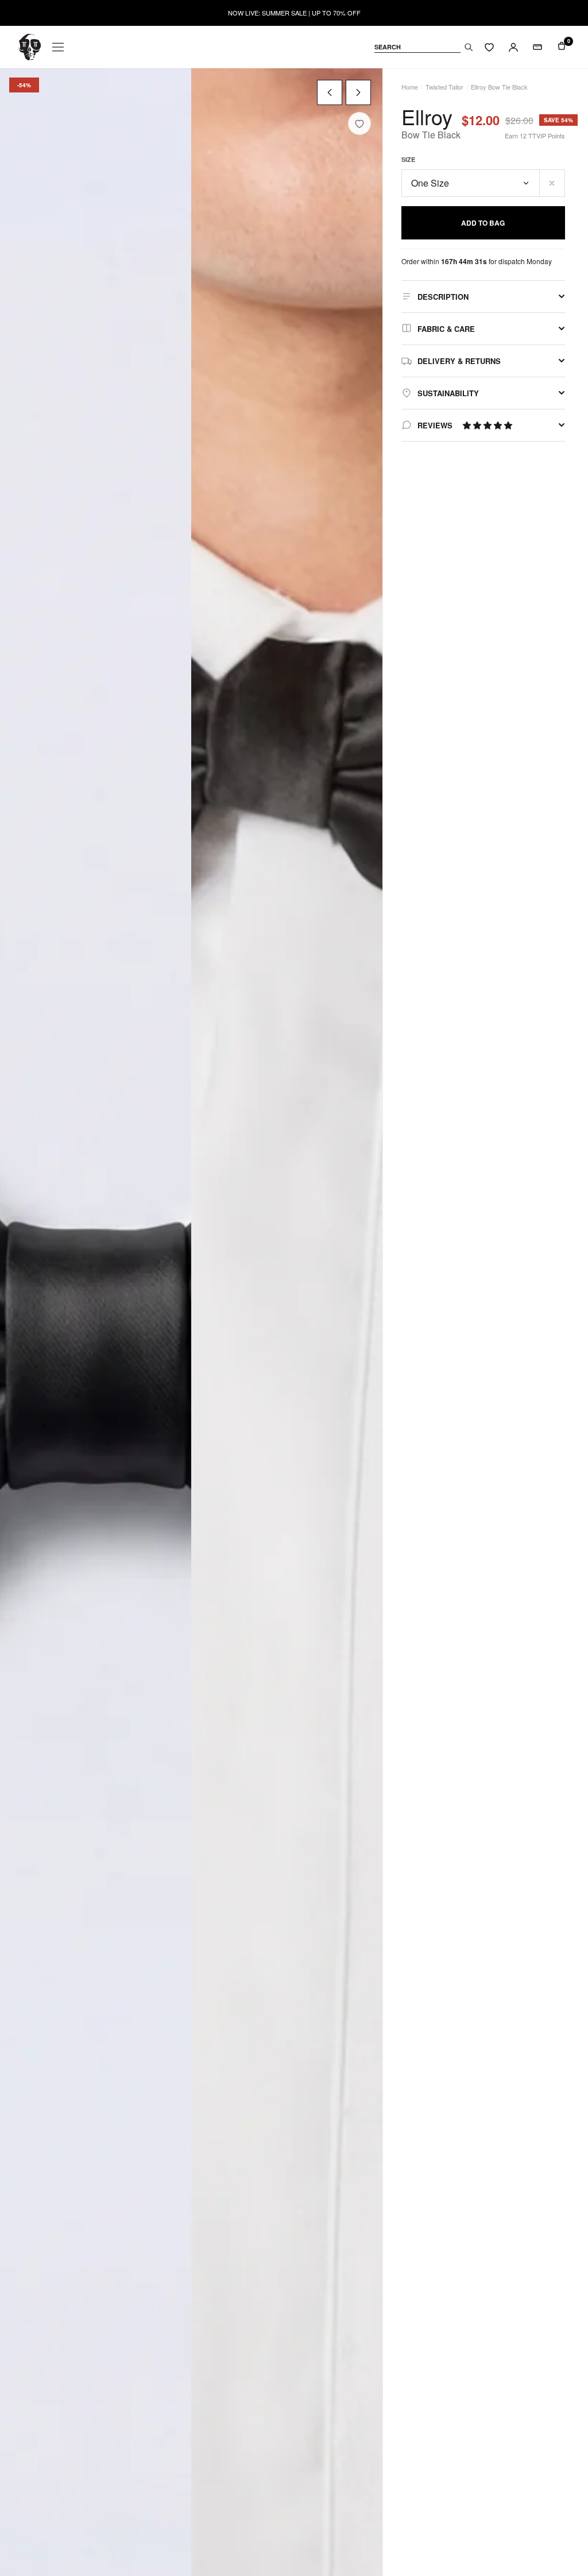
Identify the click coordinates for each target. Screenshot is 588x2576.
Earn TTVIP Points (535, 136)
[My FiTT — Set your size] (537, 47)
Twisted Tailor (444, 87)
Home (410, 87)
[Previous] (330, 92)
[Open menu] (58, 47)
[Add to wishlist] (359, 123)
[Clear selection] (552, 183)
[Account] (513, 47)
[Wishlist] (489, 47)
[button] (488, 425)
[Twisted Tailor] (30, 47)
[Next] (358, 92)
